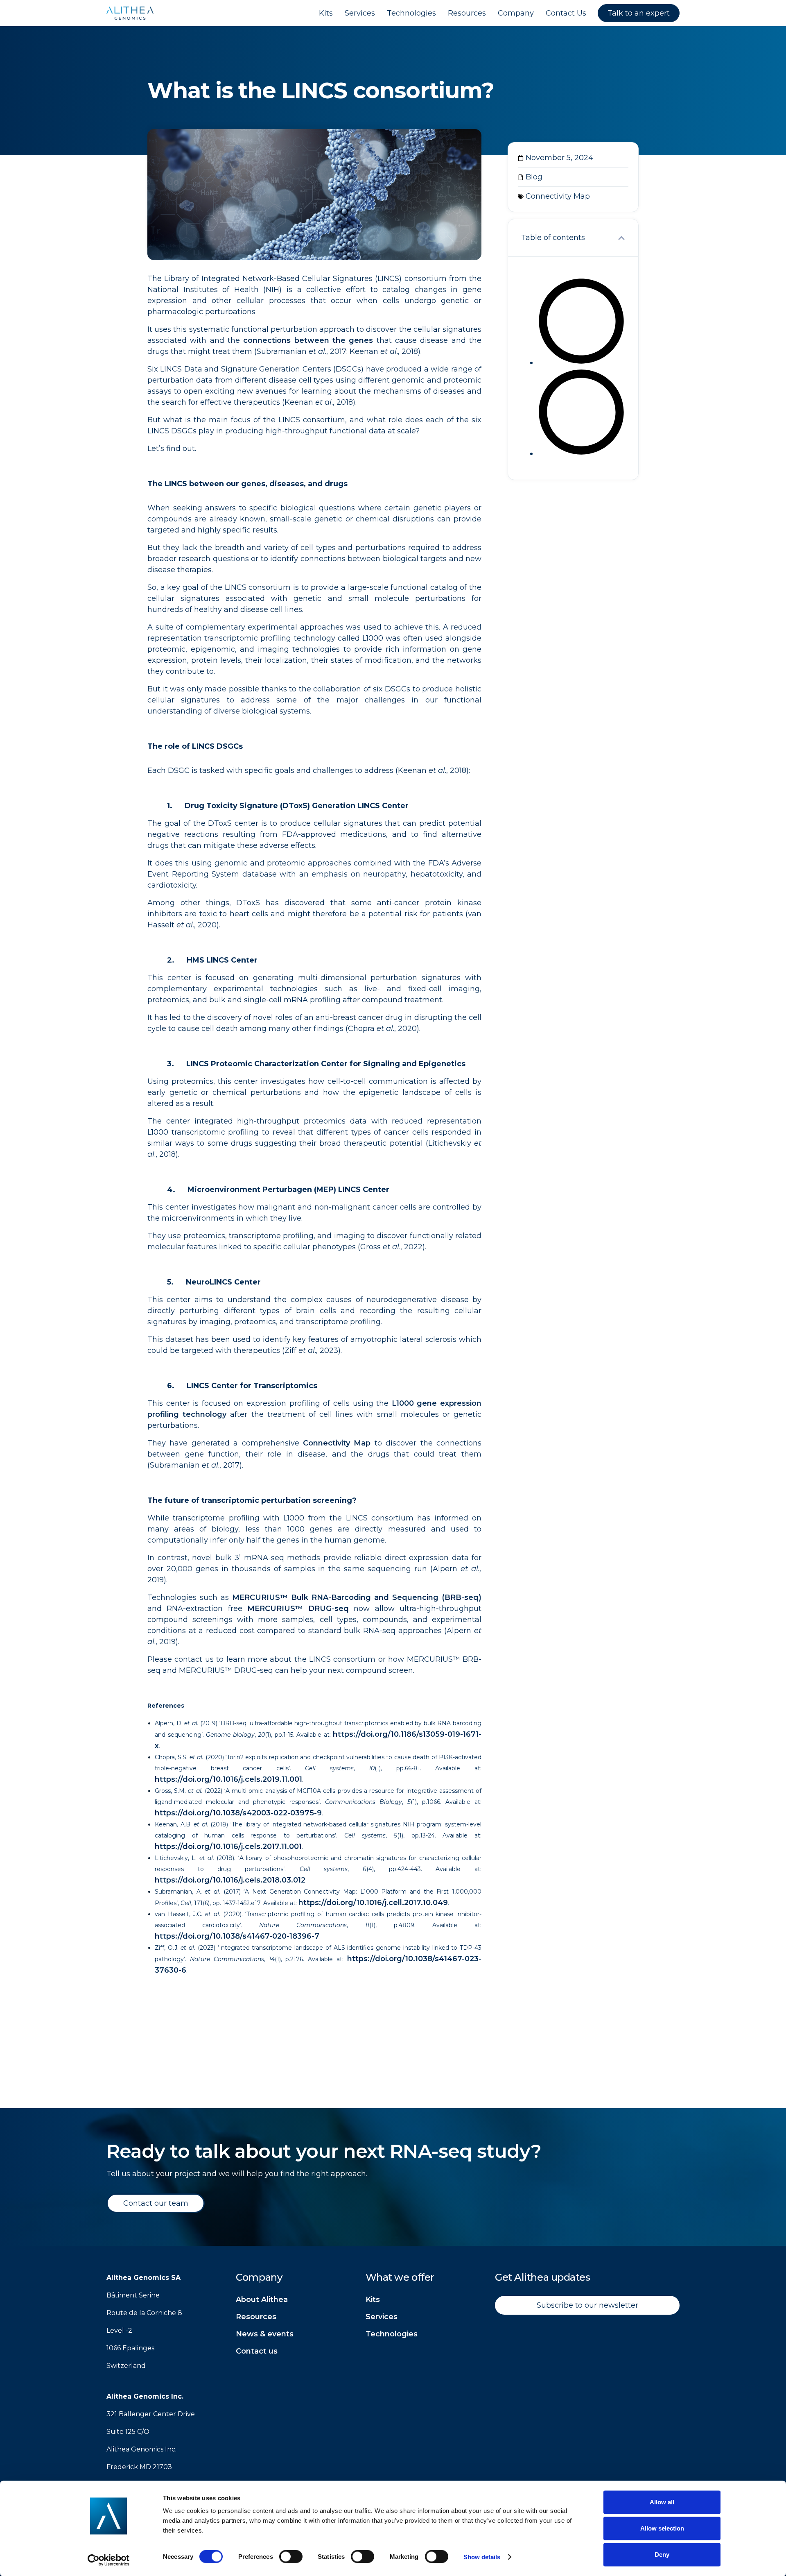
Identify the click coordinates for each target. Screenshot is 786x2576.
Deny (662, 2554)
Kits (373, 2300)
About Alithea (262, 2300)
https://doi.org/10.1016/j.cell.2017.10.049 (373, 1903)
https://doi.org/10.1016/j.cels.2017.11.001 (228, 1846)
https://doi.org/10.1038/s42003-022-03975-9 (238, 1813)
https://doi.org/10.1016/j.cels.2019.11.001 (228, 1779)
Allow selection (662, 2528)
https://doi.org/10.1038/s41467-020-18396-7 (237, 1936)
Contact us (257, 2351)
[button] (621, 238)
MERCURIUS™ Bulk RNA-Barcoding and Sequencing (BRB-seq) (357, 1597)
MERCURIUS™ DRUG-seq (298, 1609)
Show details (482, 2557)
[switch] (291, 2556)
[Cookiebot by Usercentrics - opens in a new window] (109, 2560)
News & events (265, 2334)
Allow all (662, 2502)
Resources (256, 2317)
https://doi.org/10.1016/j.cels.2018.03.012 (230, 1880)
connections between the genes (308, 340)
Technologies (392, 2334)
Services (382, 2317)
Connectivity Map (337, 1443)
